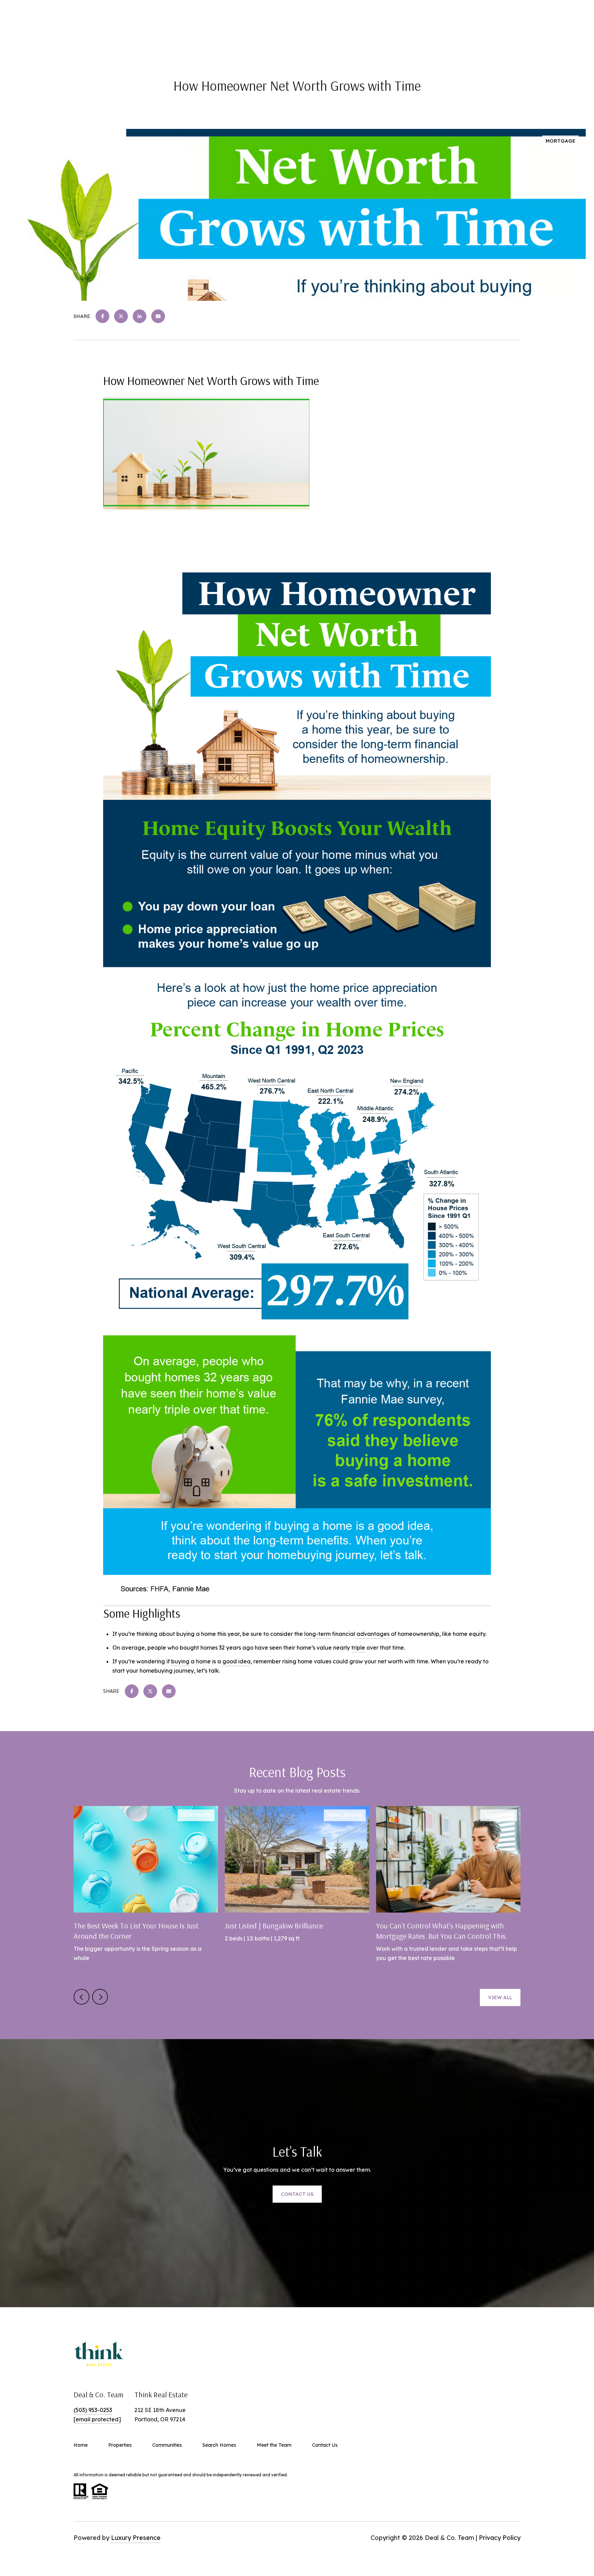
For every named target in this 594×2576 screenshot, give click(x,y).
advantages (373, 1634)
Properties (120, 2445)
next (100, 1997)
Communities (167, 2445)
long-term (317, 1634)
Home (81, 2445)
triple (358, 1648)
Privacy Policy (500, 2538)
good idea (236, 1661)
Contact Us (325, 2445)
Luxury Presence (136, 2538)
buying (180, 1661)
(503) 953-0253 (93, 2410)
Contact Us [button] (297, 2194)
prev (81, 1997)
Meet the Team (274, 2445)
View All (500, 1997)
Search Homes (219, 2445)
